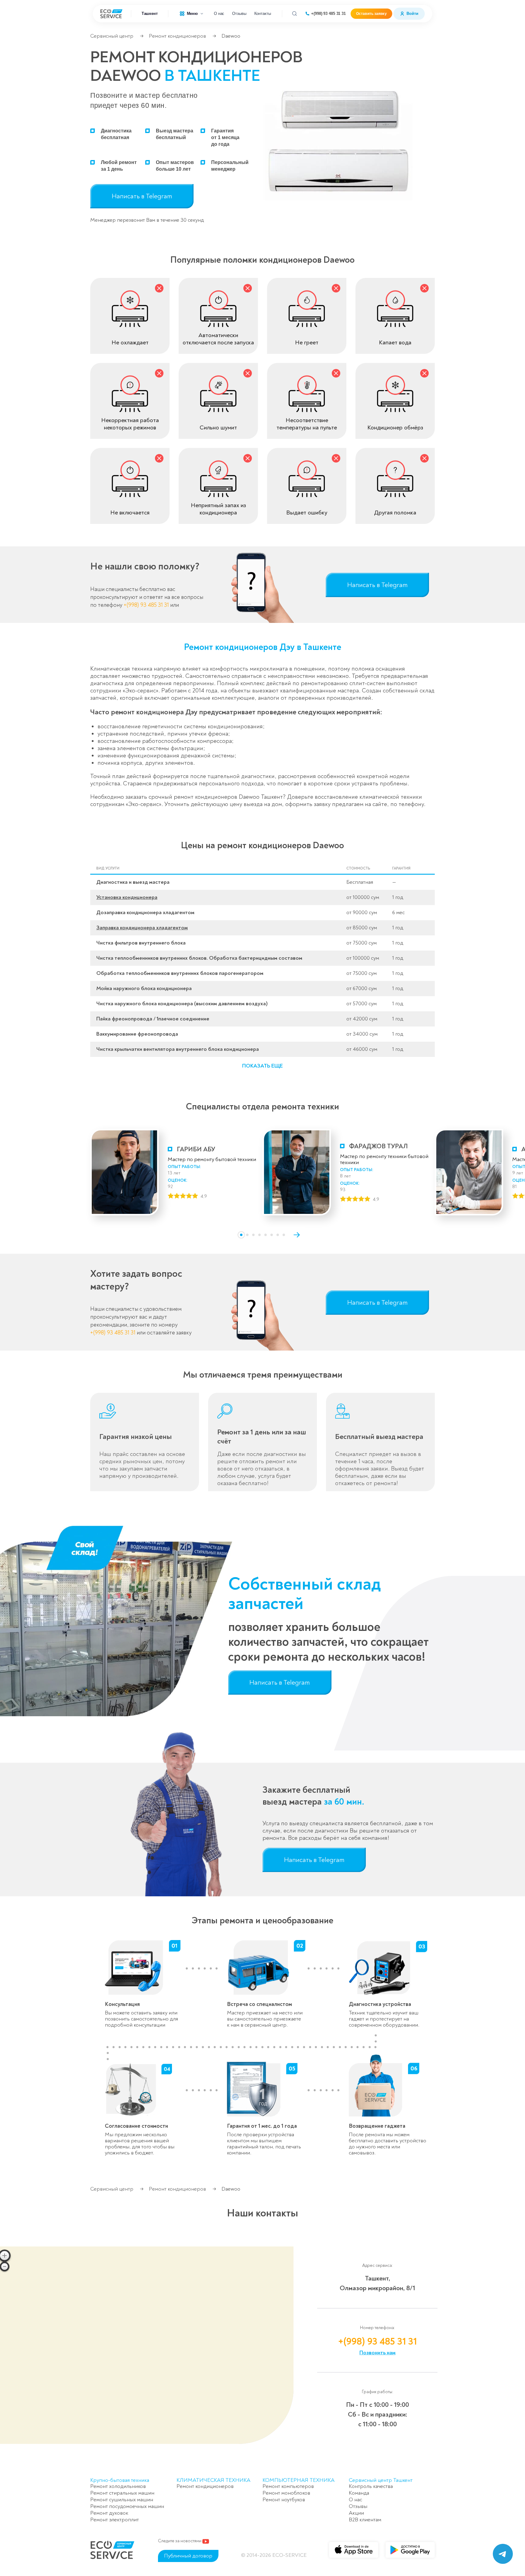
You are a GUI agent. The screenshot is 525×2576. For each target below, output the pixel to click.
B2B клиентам (365, 2520)
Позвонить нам (377, 2353)
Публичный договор (188, 2556)
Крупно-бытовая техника (120, 2480)
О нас (219, 14)
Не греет (307, 342)
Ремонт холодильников (118, 2486)
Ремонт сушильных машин (122, 2500)
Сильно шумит (218, 427)
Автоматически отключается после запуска (218, 339)
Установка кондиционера (127, 897)
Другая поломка (395, 512)
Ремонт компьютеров (288, 2486)
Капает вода (395, 342)
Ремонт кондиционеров (177, 36)
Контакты (263, 14)
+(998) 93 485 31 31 (328, 14)
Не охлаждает (130, 342)
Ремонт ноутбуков (284, 2500)
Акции (356, 2513)
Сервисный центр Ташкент (381, 2480)
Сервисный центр (112, 36)
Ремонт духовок (109, 2513)
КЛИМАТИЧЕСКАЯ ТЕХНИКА (213, 2480)
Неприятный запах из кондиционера (218, 509)
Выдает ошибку (307, 512)
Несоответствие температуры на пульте (307, 424)
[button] (262, 1066)
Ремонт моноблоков (286, 2493)
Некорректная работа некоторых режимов (130, 424)
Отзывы (239, 14)
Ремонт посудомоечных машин (127, 2506)
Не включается (130, 512)
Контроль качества (371, 2486)
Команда (359, 2493)
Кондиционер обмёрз (395, 427)
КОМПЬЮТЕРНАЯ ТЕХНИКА (299, 2480)
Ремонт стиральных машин (122, 2493)
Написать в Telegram (142, 196)
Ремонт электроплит (115, 2520)
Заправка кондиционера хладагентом (142, 928)
